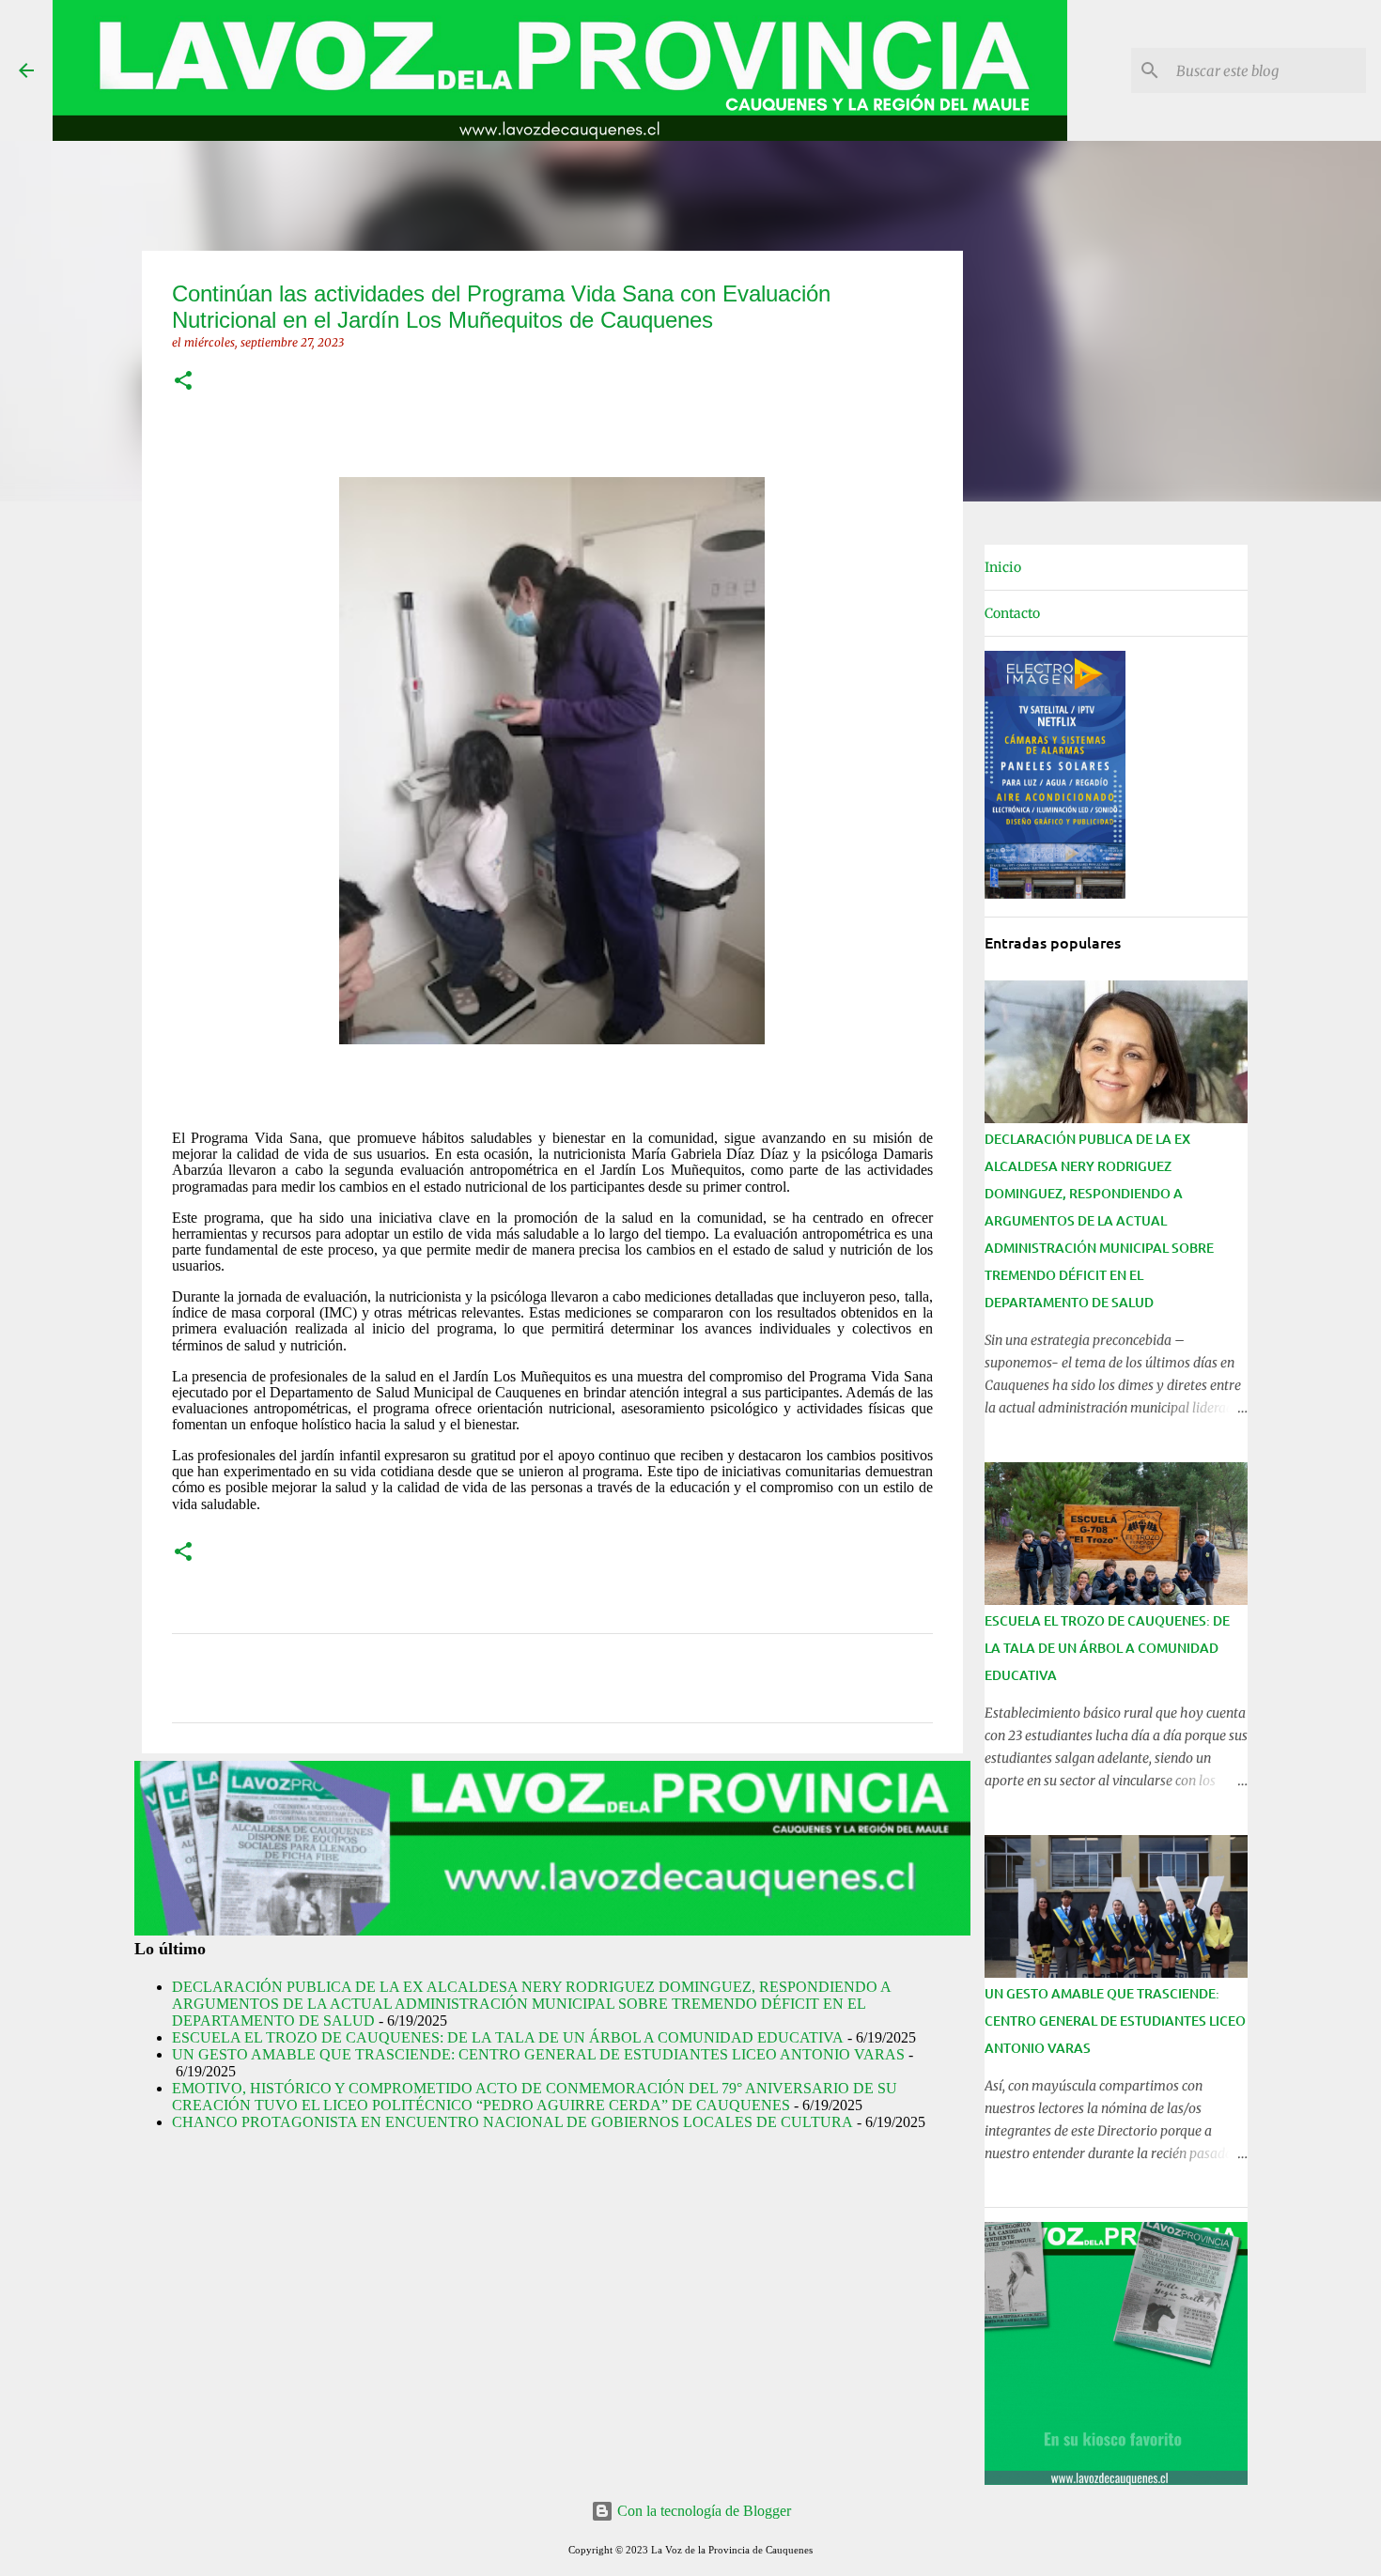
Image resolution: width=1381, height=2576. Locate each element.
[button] (183, 382)
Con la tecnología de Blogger (702, 2511)
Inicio (1003, 567)
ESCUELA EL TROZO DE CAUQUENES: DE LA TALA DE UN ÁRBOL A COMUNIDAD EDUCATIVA (508, 2037)
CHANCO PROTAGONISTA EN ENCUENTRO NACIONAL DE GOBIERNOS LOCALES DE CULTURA (512, 2122)
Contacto (1012, 613)
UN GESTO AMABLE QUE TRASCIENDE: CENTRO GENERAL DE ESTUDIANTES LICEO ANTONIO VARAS (538, 2054)
